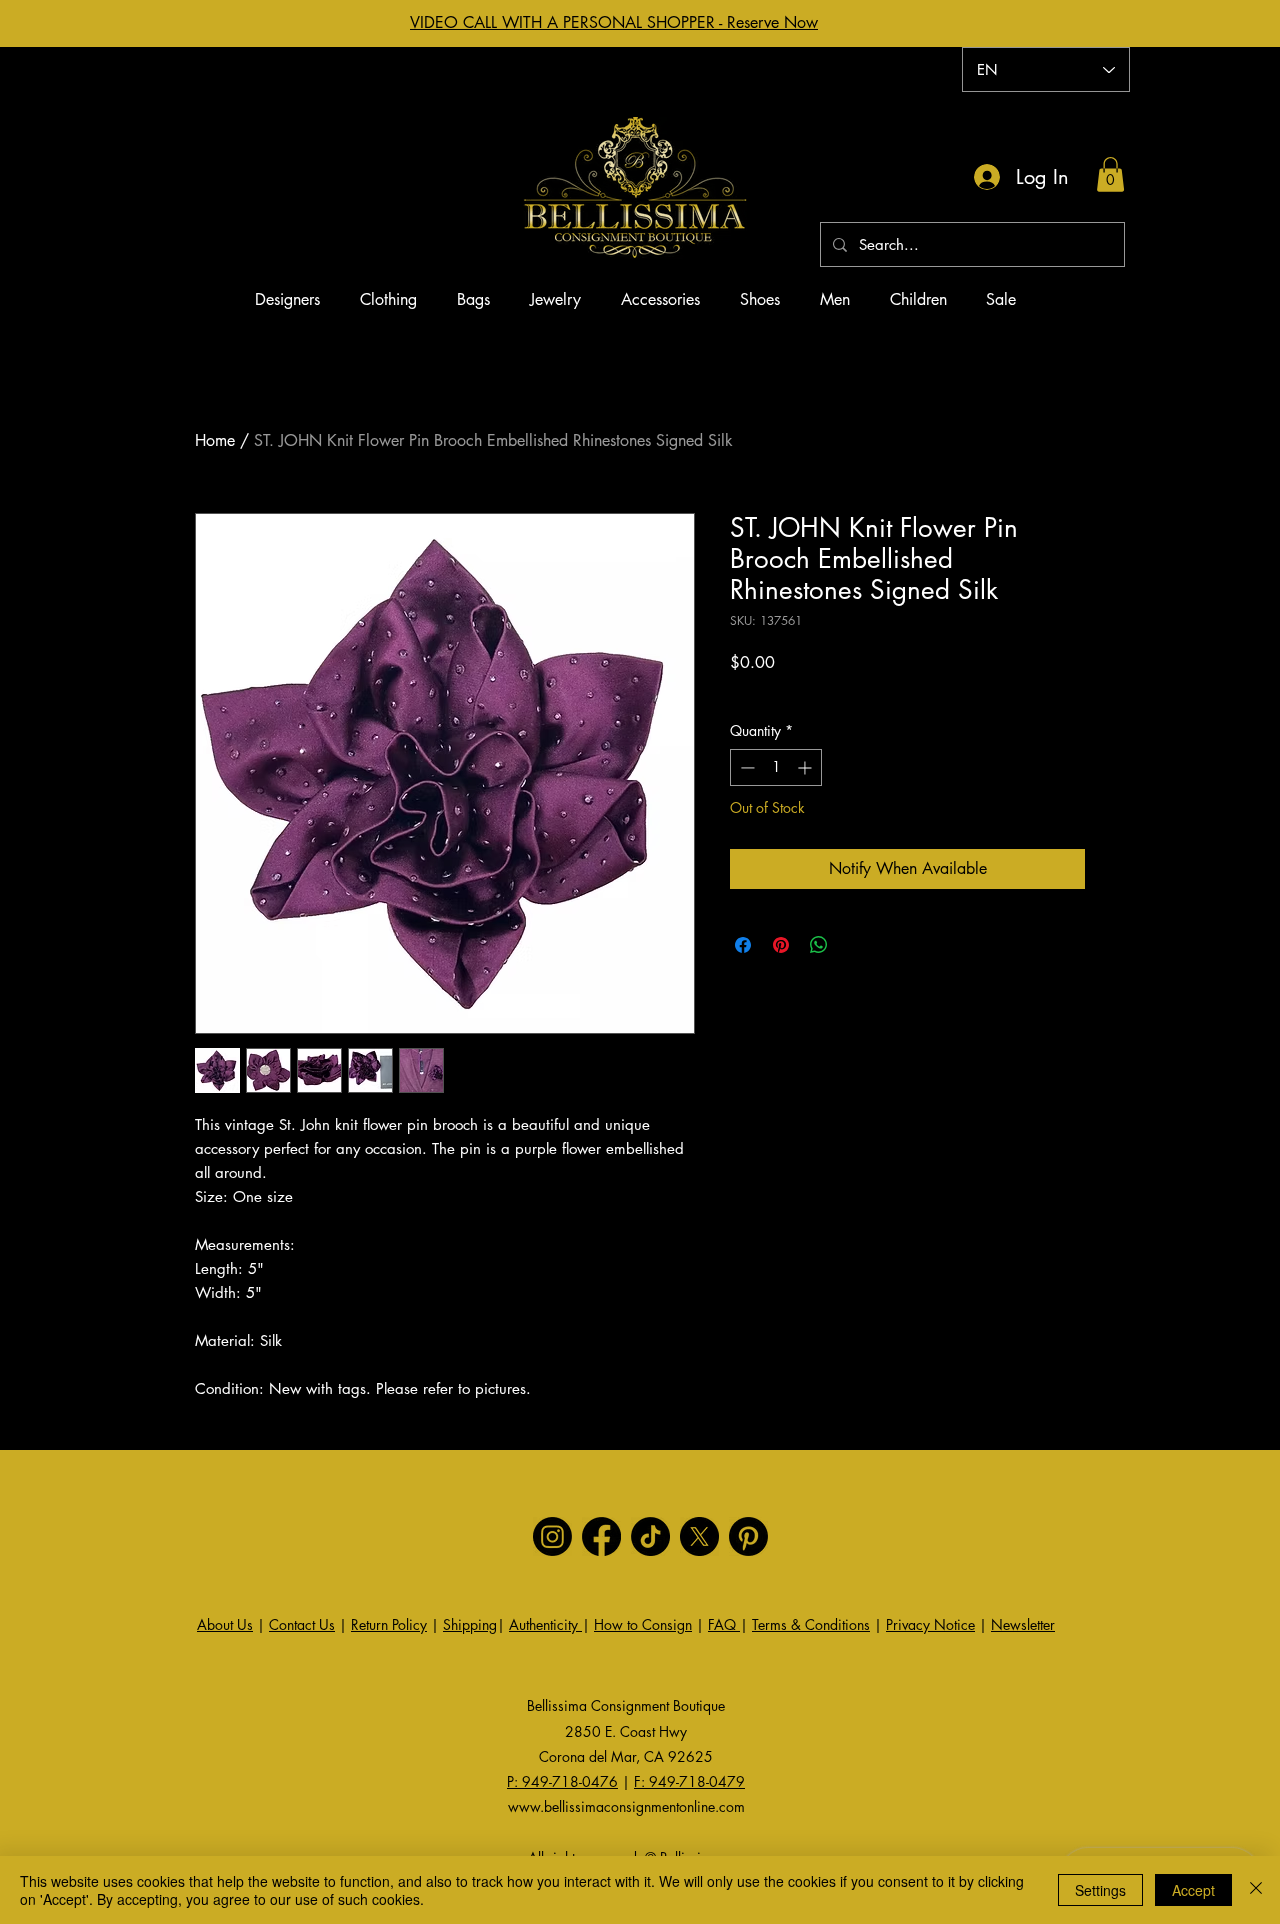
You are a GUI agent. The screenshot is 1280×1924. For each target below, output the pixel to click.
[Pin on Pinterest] (781, 945)
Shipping (470, 1624)
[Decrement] (745, 767)
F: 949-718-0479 (689, 1781)
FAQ (724, 1624)
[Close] (1256, 1890)
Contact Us (302, 1624)
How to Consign (643, 1624)
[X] (699, 1536)
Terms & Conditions (811, 1624)
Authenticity (545, 1624)
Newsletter (1023, 1624)
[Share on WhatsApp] (819, 945)
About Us (225, 1624)
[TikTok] (650, 1536)
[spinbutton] (776, 767)
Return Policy (389, 1624)
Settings (1100, 1890)
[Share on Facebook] (743, 945)
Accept (1193, 1890)
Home (215, 440)
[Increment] (806, 767)
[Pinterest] (748, 1536)
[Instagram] (552, 1536)
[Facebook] (601, 1536)
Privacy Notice (930, 1624)
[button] (1110, 174)
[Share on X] (857, 945)
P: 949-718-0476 (562, 1781)
